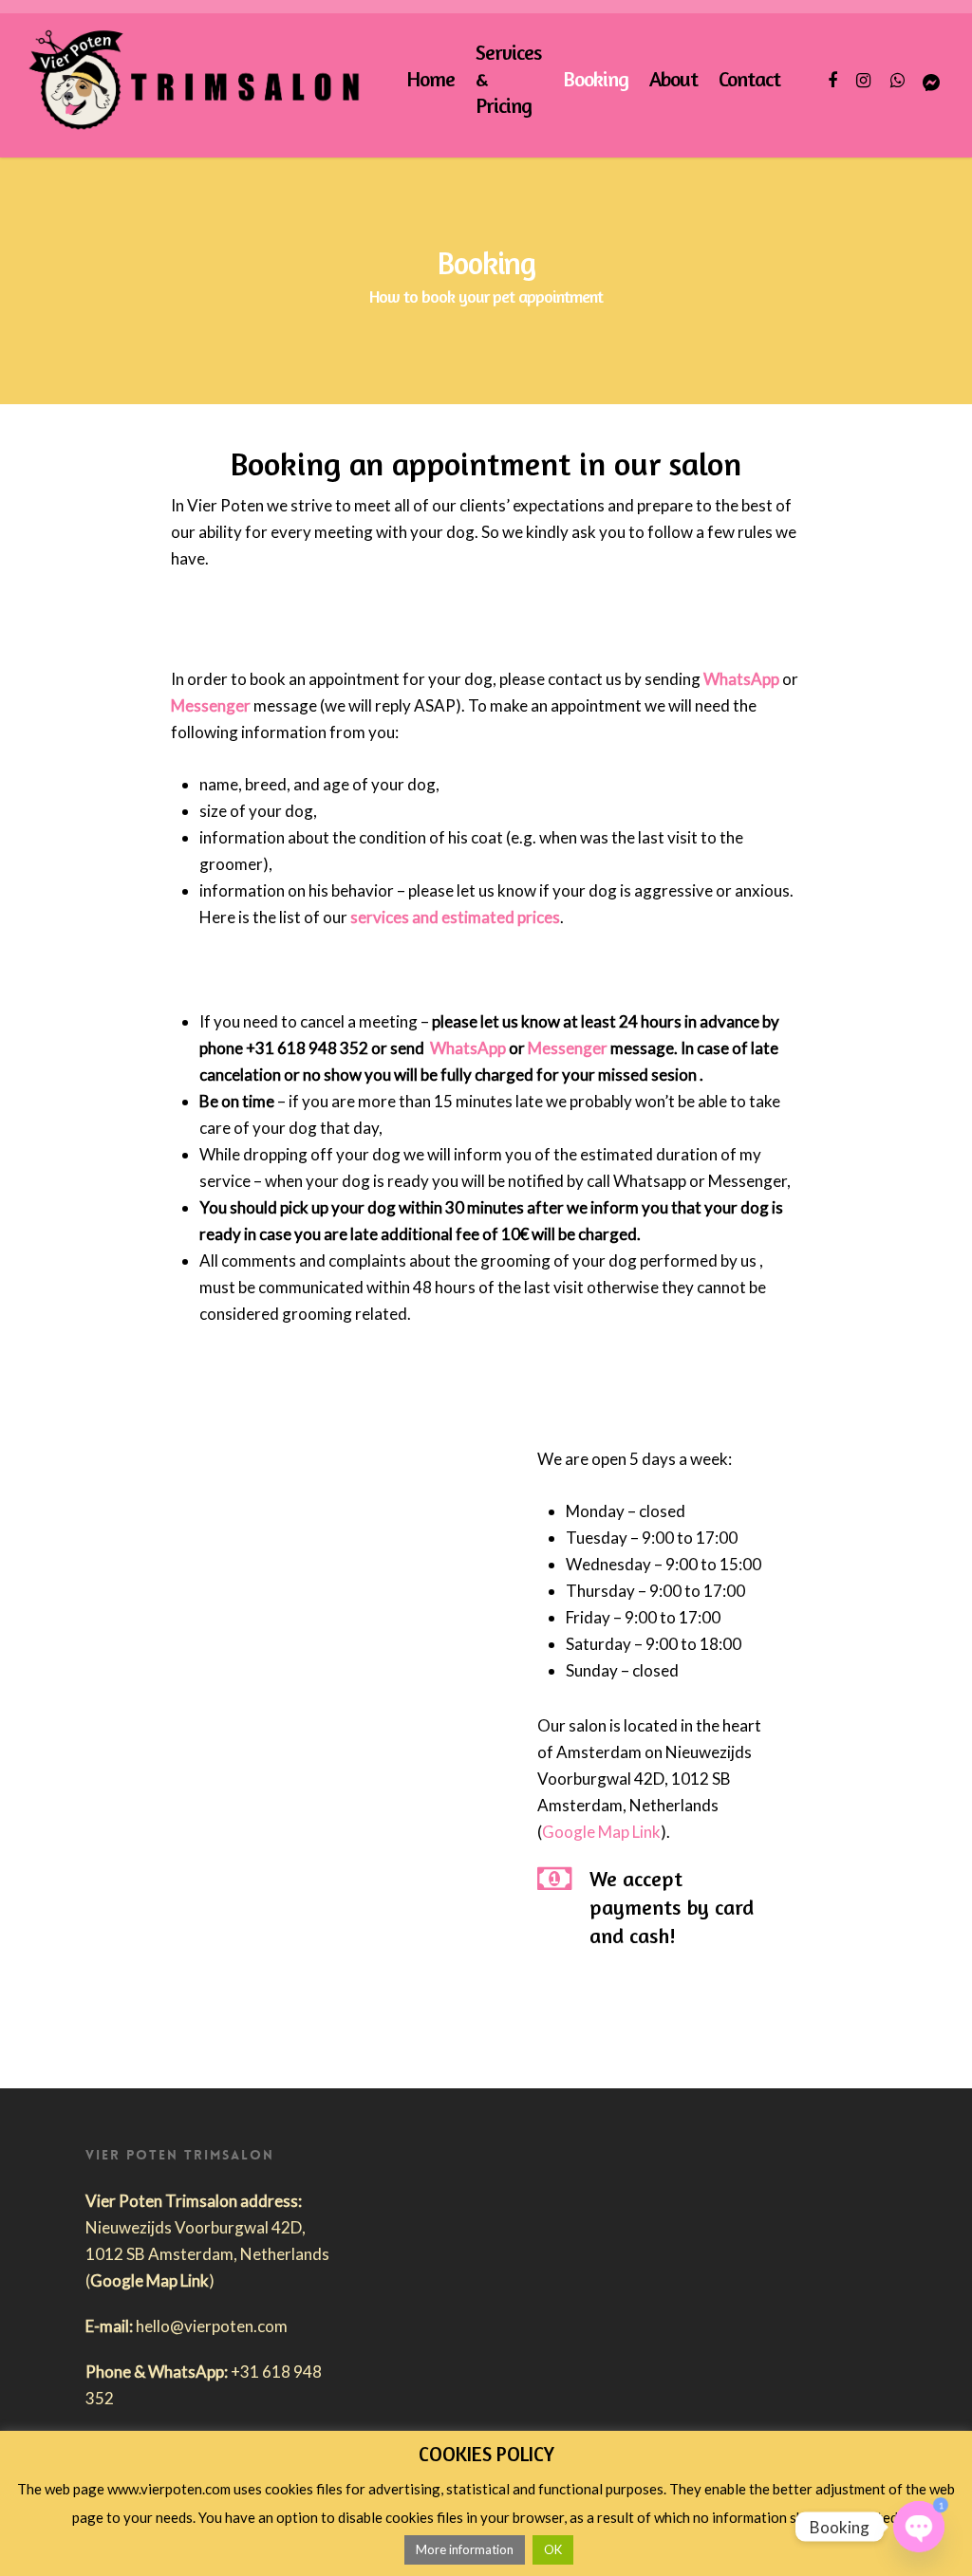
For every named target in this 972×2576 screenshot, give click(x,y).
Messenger (211, 705)
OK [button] (553, 2549)
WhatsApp (741, 679)
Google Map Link (601, 1832)
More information (465, 2549)
